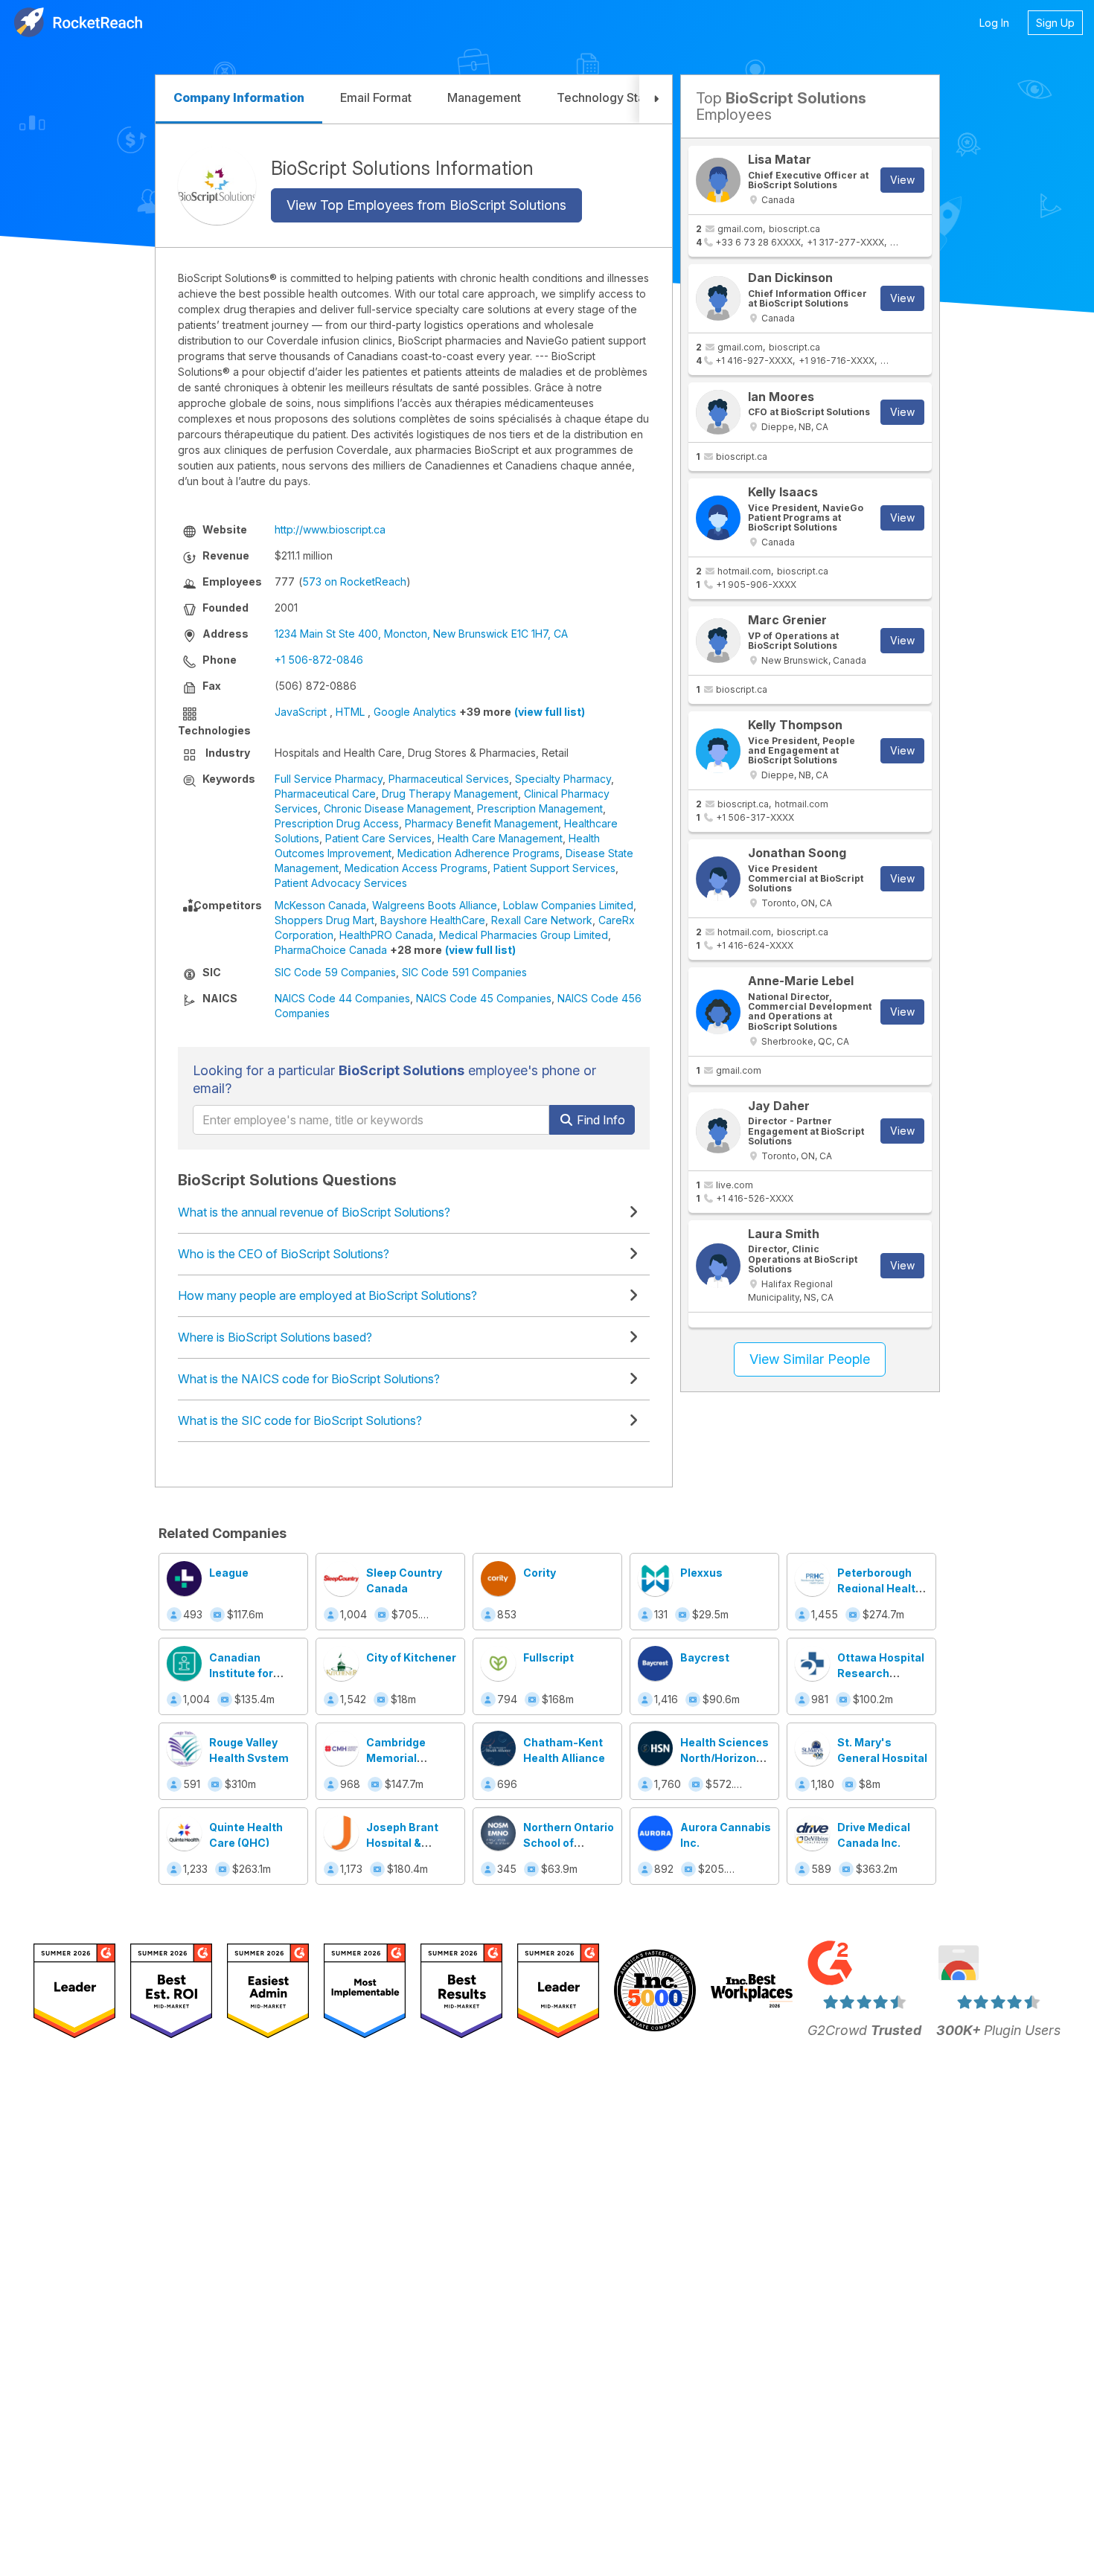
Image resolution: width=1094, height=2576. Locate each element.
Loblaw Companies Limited (568, 905)
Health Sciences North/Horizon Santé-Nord (724, 1758)
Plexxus (701, 1573)
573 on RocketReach (354, 581)
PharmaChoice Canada (331, 950)
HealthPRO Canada (386, 935)
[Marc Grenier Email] (718, 641)
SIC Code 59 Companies (335, 972)
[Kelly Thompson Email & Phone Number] (718, 751)
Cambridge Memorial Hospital (396, 1758)
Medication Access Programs (416, 868)
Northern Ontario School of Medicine (569, 1843)
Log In (994, 23)
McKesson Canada (320, 905)
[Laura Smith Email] (718, 1266)
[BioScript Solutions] (217, 186)
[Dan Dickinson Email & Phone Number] (718, 298)
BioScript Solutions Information (402, 167)
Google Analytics (415, 712)
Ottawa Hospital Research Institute (881, 1673)
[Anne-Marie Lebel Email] (718, 1012)
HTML (350, 712)
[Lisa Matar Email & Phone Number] (718, 180)
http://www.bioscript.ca (330, 529)
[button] (656, 99)
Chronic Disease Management (397, 808)
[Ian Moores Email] (718, 412)
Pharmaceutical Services (449, 779)
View (902, 180)
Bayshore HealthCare (433, 920)
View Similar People (810, 1359)
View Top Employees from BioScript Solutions (426, 205)
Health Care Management (500, 838)
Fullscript (548, 1657)
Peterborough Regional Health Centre (880, 1588)
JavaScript (301, 712)
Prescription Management (540, 808)
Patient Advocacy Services (341, 883)
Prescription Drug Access (337, 823)
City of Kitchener (411, 1657)
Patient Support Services (554, 868)
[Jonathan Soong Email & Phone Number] (718, 879)
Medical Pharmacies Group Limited (524, 935)
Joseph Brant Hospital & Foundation (402, 1843)
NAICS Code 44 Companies (342, 998)
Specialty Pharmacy (563, 779)
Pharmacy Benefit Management (482, 823)
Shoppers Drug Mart (324, 920)
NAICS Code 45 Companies (484, 998)
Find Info (599, 1120)
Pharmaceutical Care (325, 794)
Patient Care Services (378, 838)
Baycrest (705, 1657)
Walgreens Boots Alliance (435, 905)
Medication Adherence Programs (479, 853)
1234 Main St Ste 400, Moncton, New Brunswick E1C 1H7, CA (421, 634)
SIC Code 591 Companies (464, 972)
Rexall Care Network (542, 920)
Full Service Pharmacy (329, 779)
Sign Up (1055, 23)
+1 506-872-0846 (319, 660)
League (229, 1573)
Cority (540, 1573)
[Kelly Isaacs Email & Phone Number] (718, 518)
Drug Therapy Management (450, 794)
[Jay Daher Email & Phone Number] (718, 1131)
